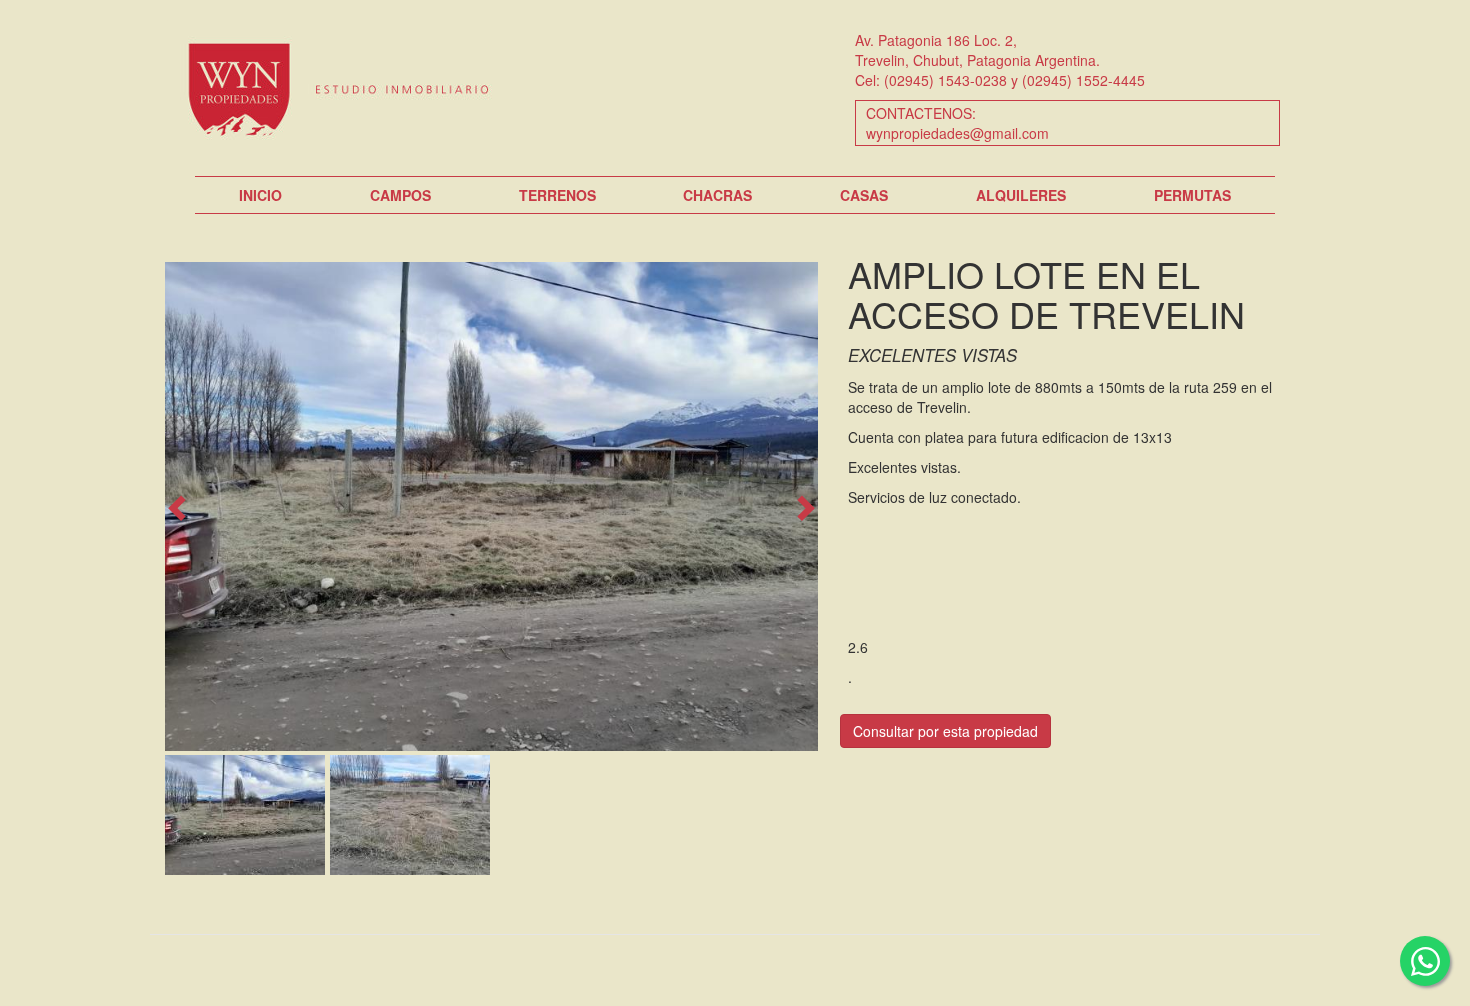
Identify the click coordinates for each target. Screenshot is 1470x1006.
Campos (400, 195)
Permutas (1192, 195)
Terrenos (557, 195)
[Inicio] (347, 88)
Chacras (717, 195)
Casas (864, 195)
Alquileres (1021, 195)
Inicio (260, 195)
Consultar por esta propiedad (945, 731)
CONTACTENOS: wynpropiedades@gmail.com (957, 123)
